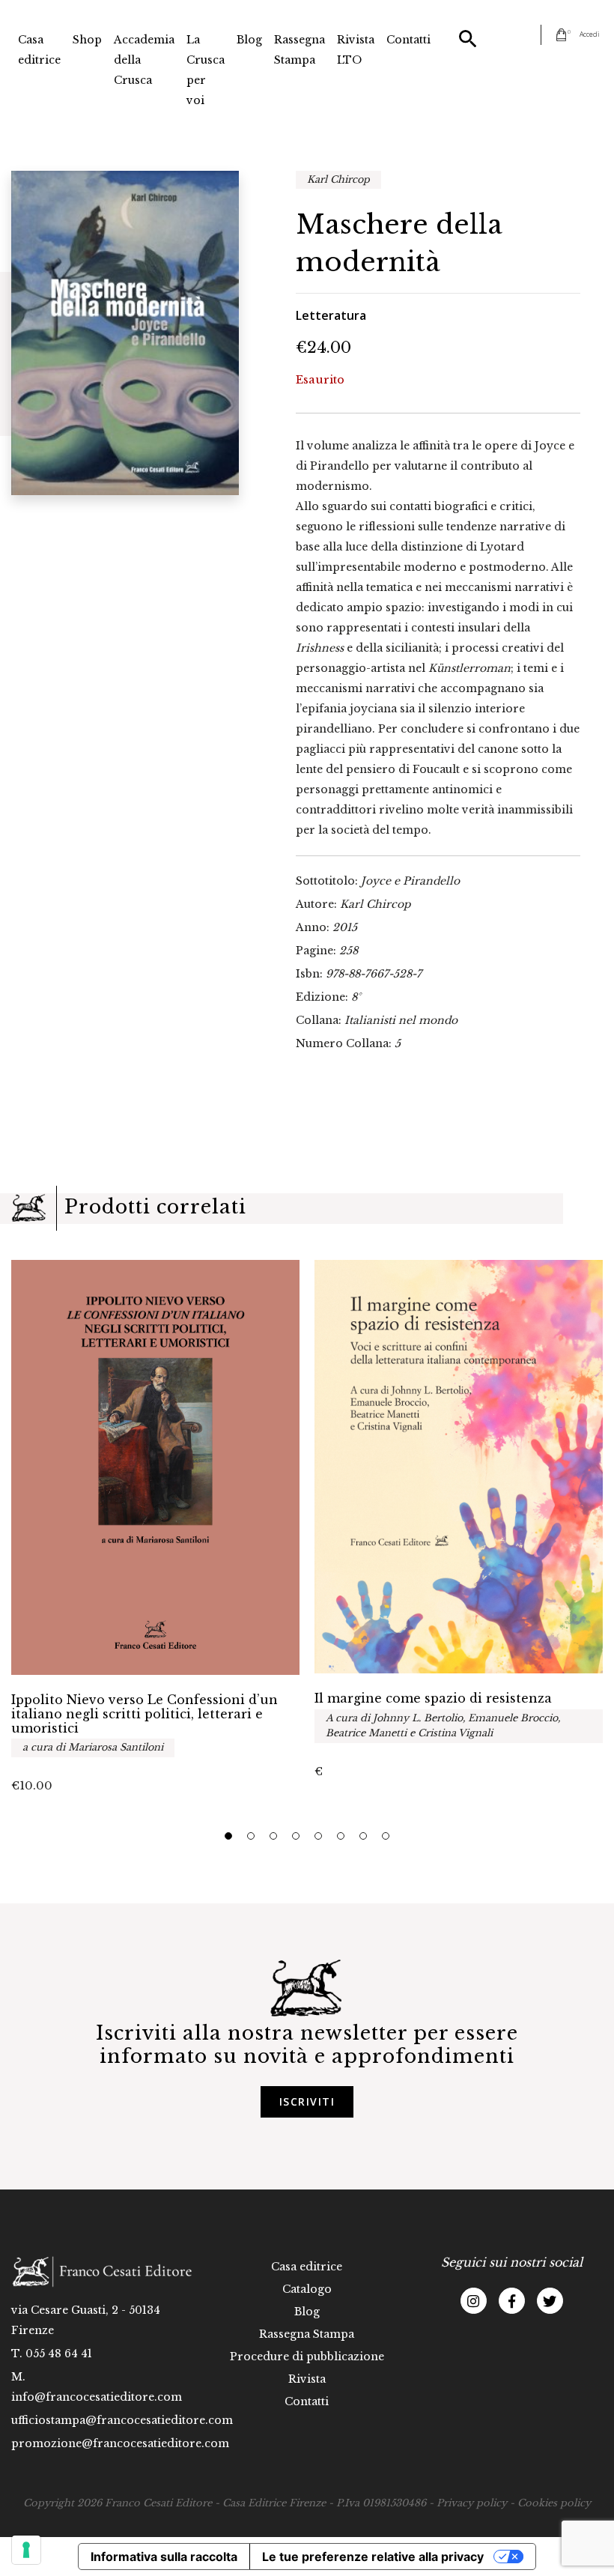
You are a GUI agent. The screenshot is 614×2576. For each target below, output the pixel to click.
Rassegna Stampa (300, 50)
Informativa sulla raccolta (164, 2557)
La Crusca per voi (206, 70)
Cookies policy (554, 2503)
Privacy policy (472, 2503)
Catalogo (307, 2289)
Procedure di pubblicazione (307, 2357)
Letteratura (331, 315)
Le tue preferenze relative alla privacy (373, 2557)
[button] (228, 1836)
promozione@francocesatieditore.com (120, 2443)
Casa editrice (39, 50)
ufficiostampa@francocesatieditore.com (122, 2420)
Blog (249, 40)
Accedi (590, 34)
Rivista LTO (356, 50)
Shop (87, 40)
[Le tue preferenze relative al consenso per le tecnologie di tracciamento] (26, 2550)
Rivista (307, 2379)
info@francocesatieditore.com (97, 2397)
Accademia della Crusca (144, 60)
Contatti (408, 40)
